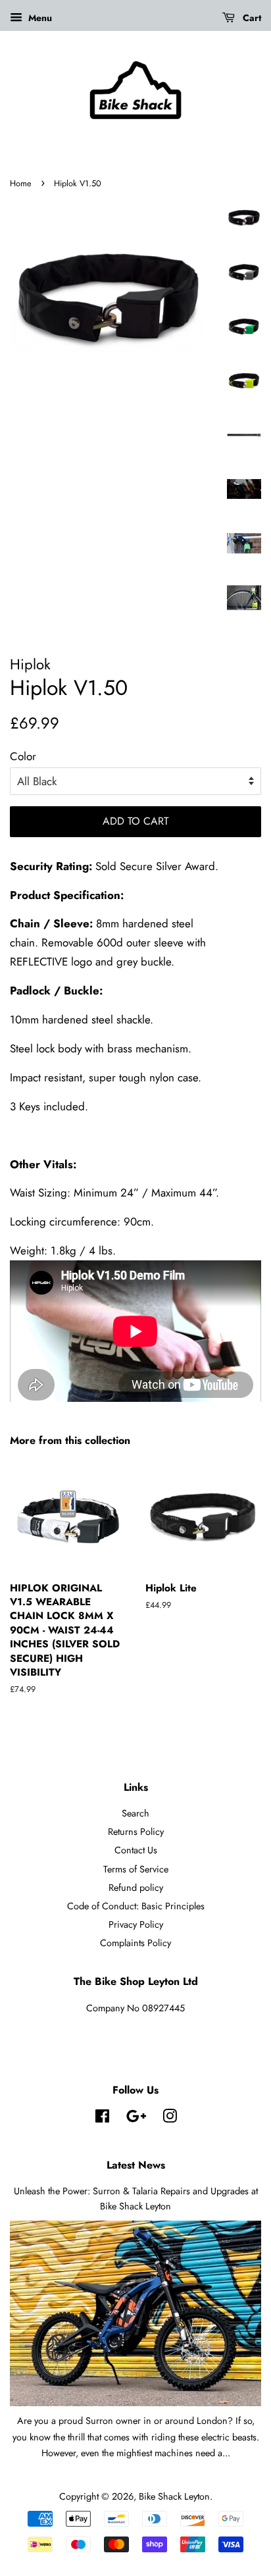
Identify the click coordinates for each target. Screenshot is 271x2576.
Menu (39, 18)
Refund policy (136, 1888)
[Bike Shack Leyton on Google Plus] (136, 2119)
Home (21, 183)
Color (23, 756)
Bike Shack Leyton (174, 2496)
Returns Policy (136, 1832)
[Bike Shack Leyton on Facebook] (102, 2119)
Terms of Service (136, 1869)
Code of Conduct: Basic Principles (136, 1906)
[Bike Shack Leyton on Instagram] (170, 2119)
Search (135, 1813)
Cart (251, 18)
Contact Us (136, 1850)
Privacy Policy (136, 1924)
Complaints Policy (135, 1943)
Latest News (136, 2165)
